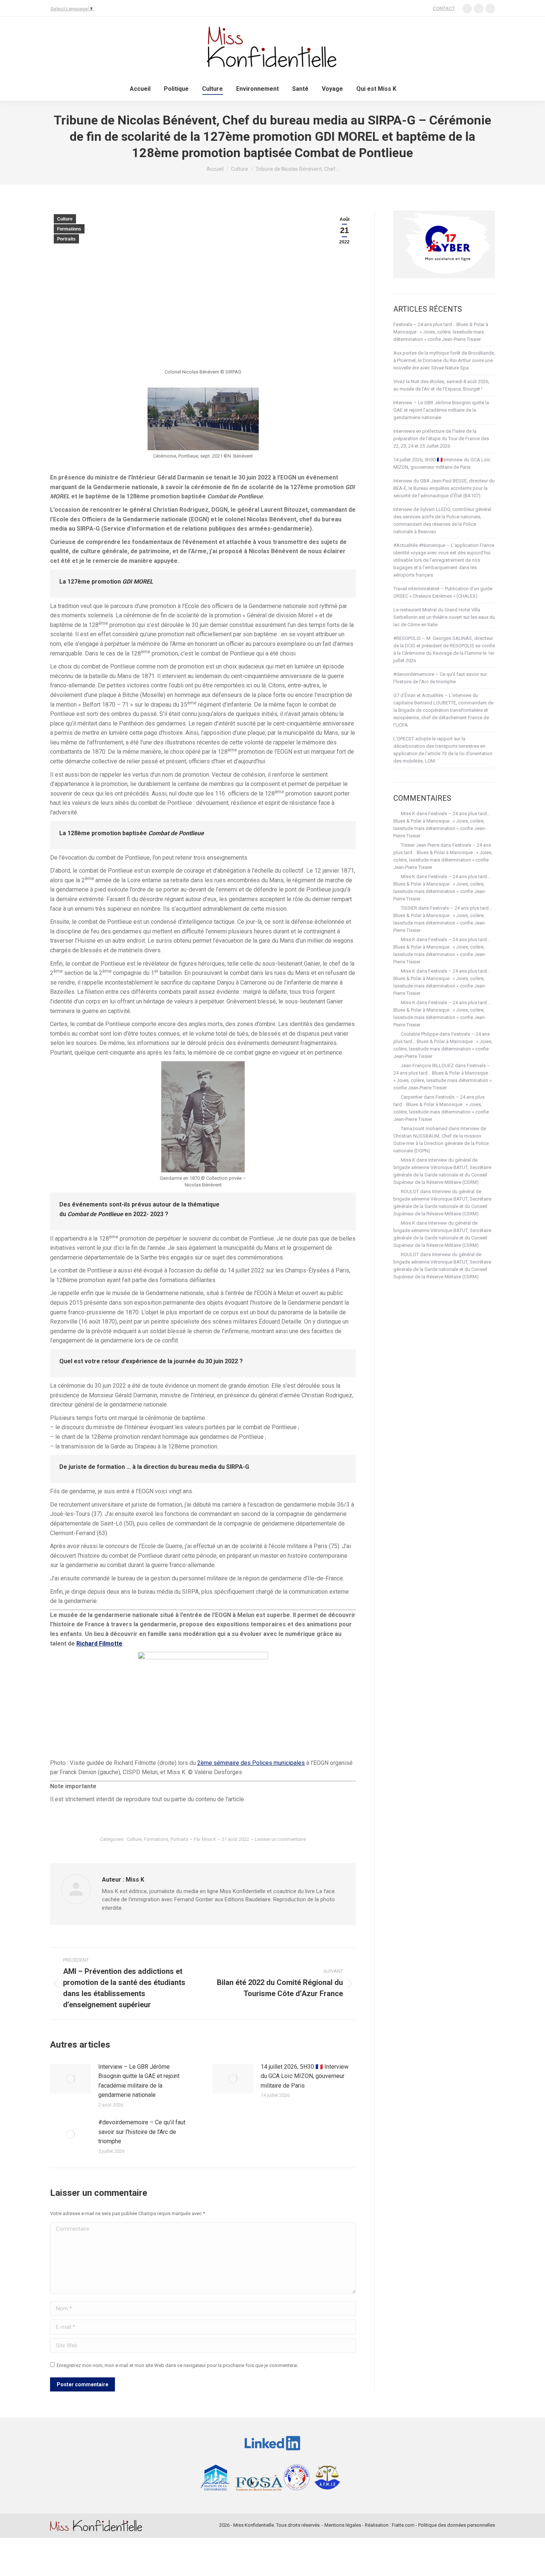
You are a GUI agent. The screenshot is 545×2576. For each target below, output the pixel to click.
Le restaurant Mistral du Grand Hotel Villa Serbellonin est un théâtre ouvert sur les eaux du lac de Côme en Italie (444, 617)
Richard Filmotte (99, 1644)
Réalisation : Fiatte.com (390, 2525)
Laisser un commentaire (280, 1839)
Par (205, 1839)
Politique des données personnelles (457, 2525)
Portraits (66, 239)
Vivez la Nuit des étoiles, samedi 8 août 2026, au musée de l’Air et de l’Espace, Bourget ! (441, 385)
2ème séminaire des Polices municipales (251, 1763)
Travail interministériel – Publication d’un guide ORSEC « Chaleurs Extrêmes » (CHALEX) (443, 592)
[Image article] (70, 2079)
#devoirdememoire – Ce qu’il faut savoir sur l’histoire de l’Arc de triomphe (142, 2132)
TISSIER (409, 908)
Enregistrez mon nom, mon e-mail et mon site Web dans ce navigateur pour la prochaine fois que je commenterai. (178, 2365)
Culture (65, 219)
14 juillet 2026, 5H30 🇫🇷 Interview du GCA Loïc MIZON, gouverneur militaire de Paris (305, 2076)
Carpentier (412, 1097)
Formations (69, 229)
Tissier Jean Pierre (420, 845)
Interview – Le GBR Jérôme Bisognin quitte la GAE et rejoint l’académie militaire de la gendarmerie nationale (139, 2081)
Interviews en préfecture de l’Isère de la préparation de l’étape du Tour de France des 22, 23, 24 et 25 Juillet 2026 (441, 439)
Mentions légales (343, 2525)
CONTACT (444, 8)
